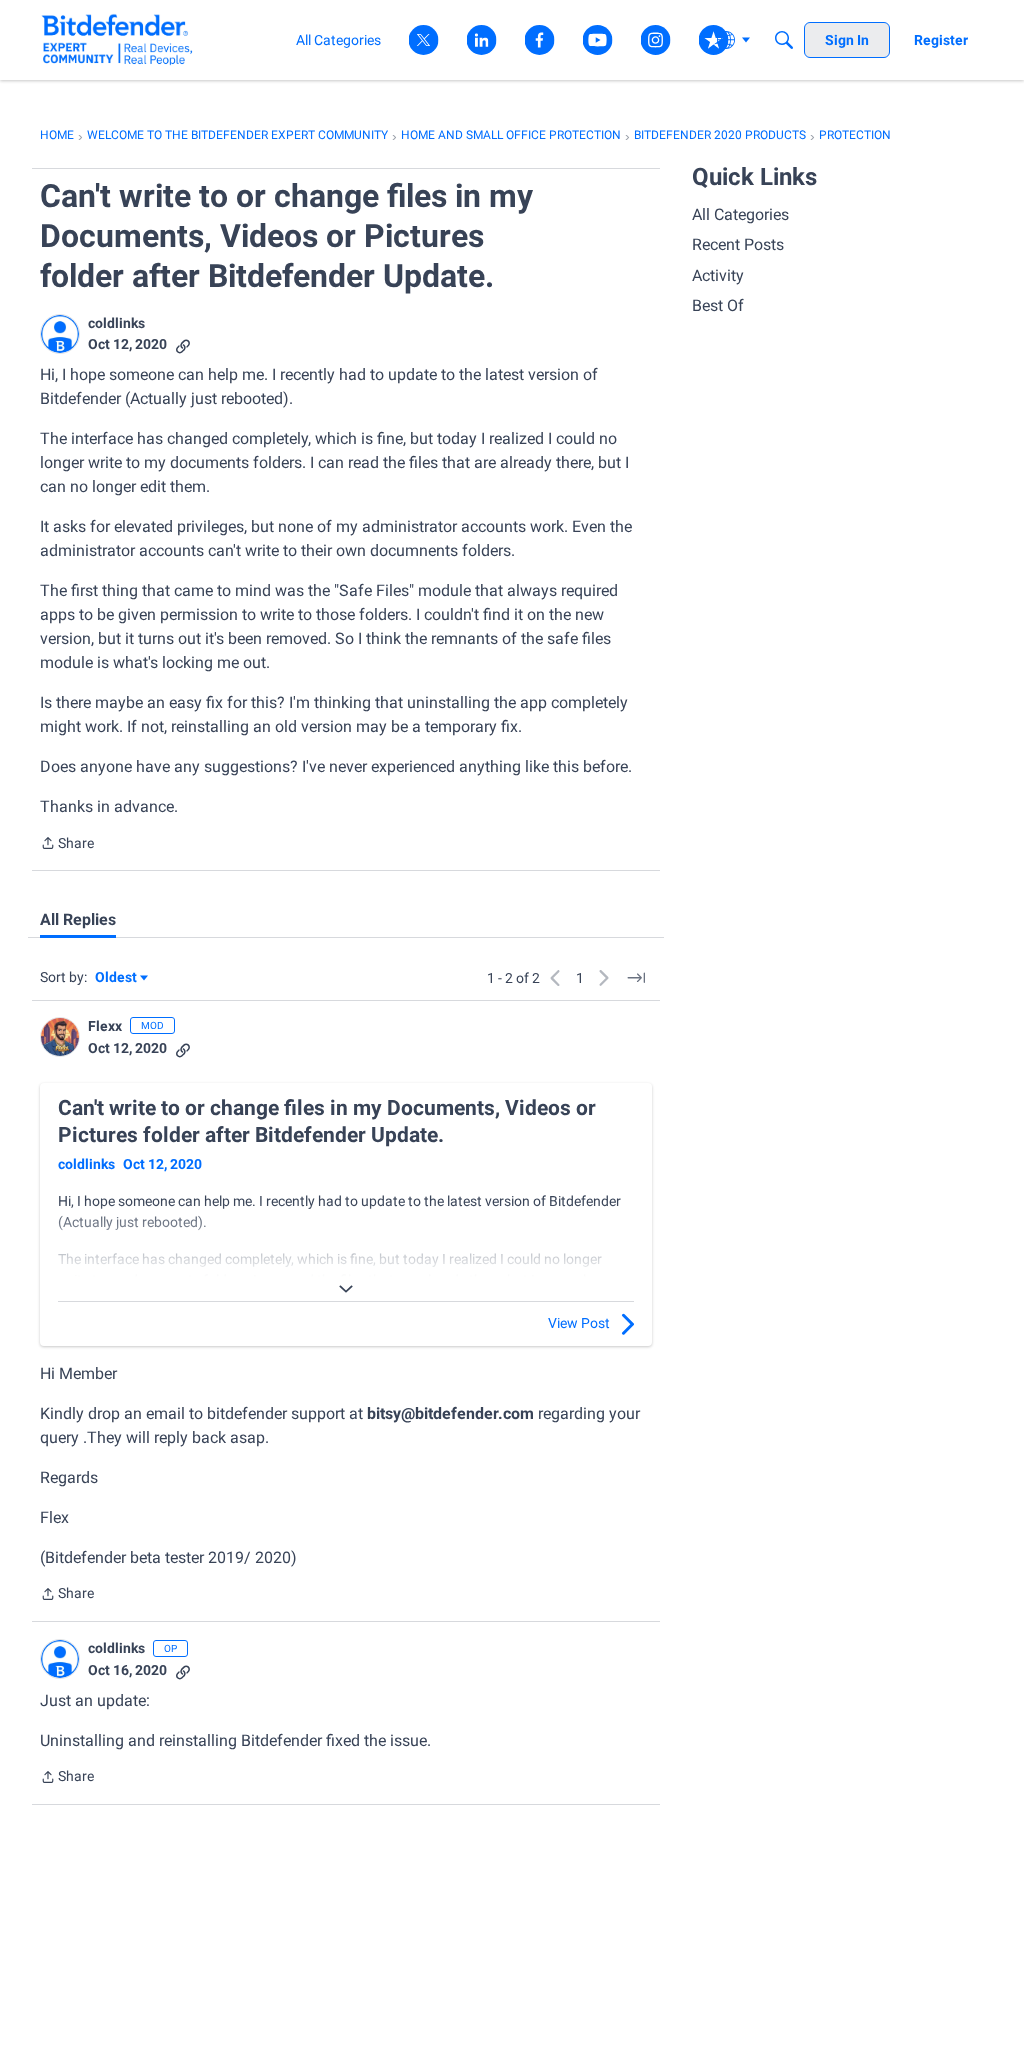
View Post (579, 1323)
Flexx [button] (105, 1026)
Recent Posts (738, 244)
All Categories (740, 214)
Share (67, 845)
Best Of (718, 305)
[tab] (78, 920)
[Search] (784, 40)
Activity (718, 275)
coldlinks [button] (116, 323)
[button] (60, 334)
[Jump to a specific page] (636, 978)
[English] (117, 39)
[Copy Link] (183, 344)
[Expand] (346, 1289)
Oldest (117, 978)
